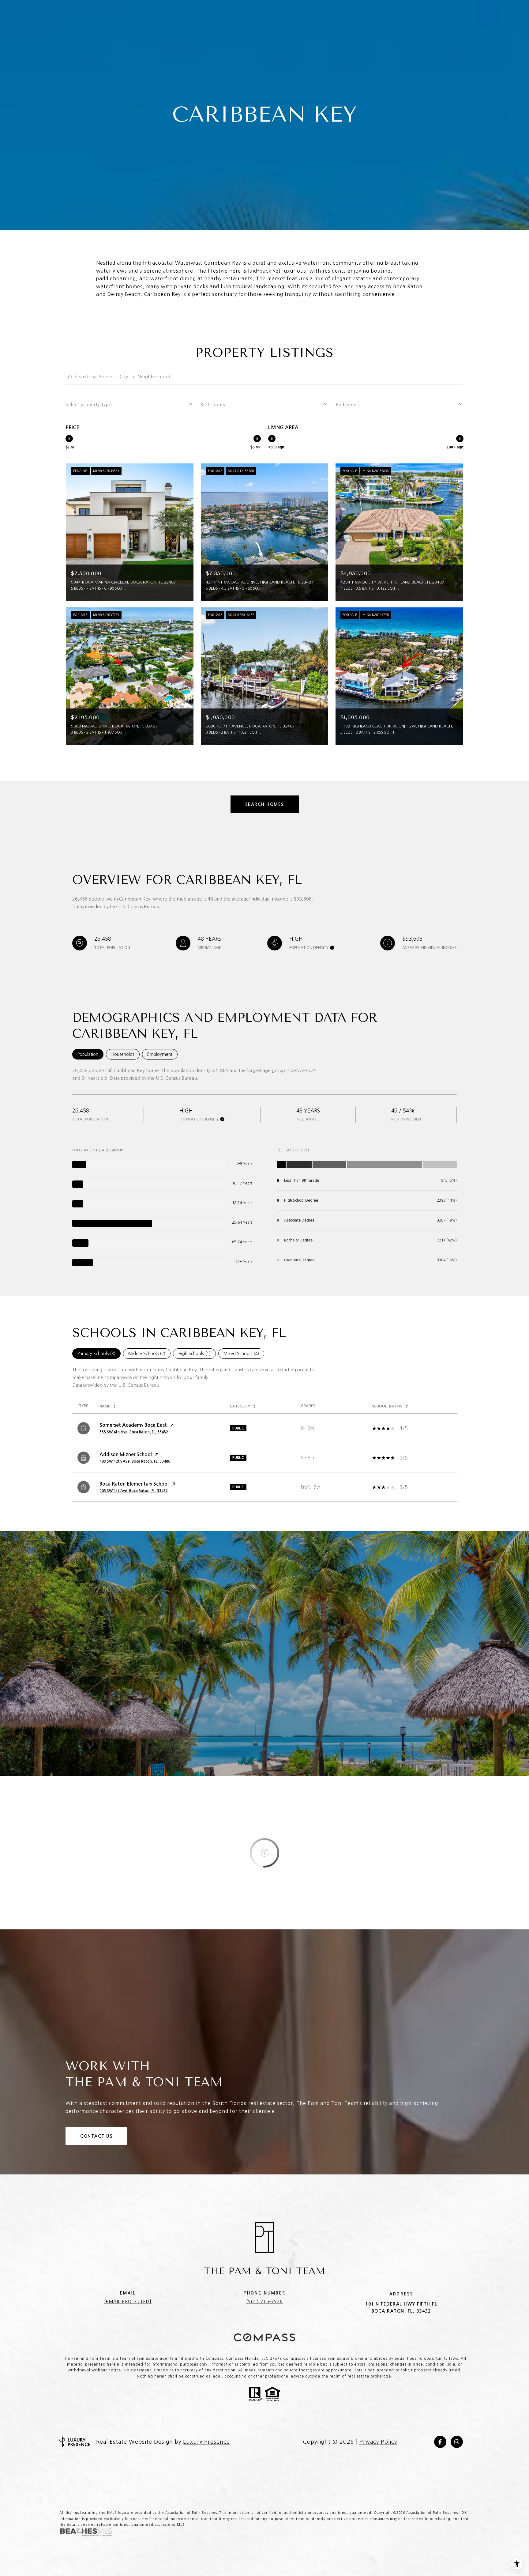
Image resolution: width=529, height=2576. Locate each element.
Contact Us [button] (96, 2136)
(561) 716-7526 (264, 2302)
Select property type (88, 405)
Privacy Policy (378, 2442)
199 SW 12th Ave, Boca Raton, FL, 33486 (135, 1461)
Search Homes (265, 804)
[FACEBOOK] (440, 2442)
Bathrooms (213, 405)
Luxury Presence (206, 2442)
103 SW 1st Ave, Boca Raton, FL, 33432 (134, 1491)
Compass (292, 2359)
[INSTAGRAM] (457, 2442)
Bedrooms (347, 405)
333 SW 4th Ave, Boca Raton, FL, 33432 (134, 1432)
